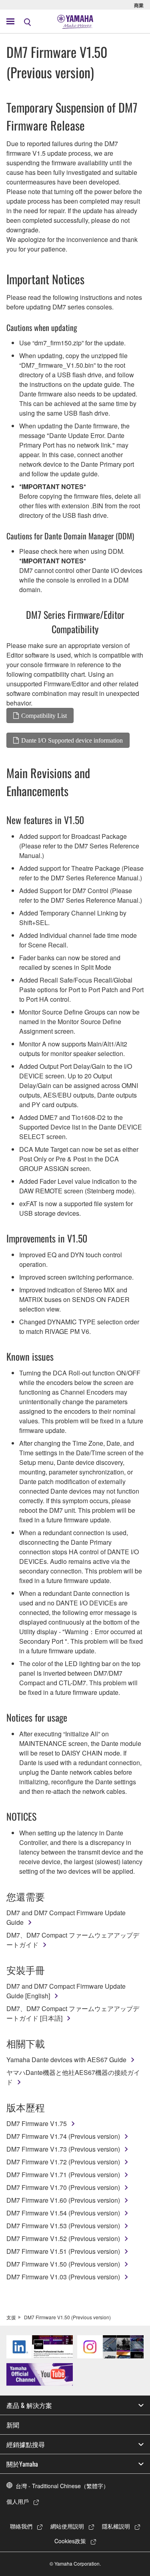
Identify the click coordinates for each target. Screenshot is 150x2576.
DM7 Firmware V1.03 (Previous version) (63, 2277)
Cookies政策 (70, 2541)
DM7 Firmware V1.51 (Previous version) (63, 2251)
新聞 (13, 2425)
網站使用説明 (67, 2526)
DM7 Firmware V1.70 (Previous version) (63, 2187)
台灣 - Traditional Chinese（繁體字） (62, 2486)
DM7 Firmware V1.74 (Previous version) (63, 2136)
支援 (11, 2317)
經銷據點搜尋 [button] (26, 2444)
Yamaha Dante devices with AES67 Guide (66, 2060)
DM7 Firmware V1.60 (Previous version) (63, 2200)
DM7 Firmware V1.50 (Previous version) (63, 2264)
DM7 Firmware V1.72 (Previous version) (63, 2162)
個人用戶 (18, 2501)
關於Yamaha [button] (22, 2464)
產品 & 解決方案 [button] (29, 2405)
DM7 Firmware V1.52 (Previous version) (63, 2238)
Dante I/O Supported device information (72, 740)
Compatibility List (44, 715)
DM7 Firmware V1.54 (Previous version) (63, 2213)
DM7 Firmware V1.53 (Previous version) (63, 2226)
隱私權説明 (116, 2526)
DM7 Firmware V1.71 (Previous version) (63, 2175)
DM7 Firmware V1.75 (37, 2123)
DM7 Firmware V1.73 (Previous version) (63, 2149)
